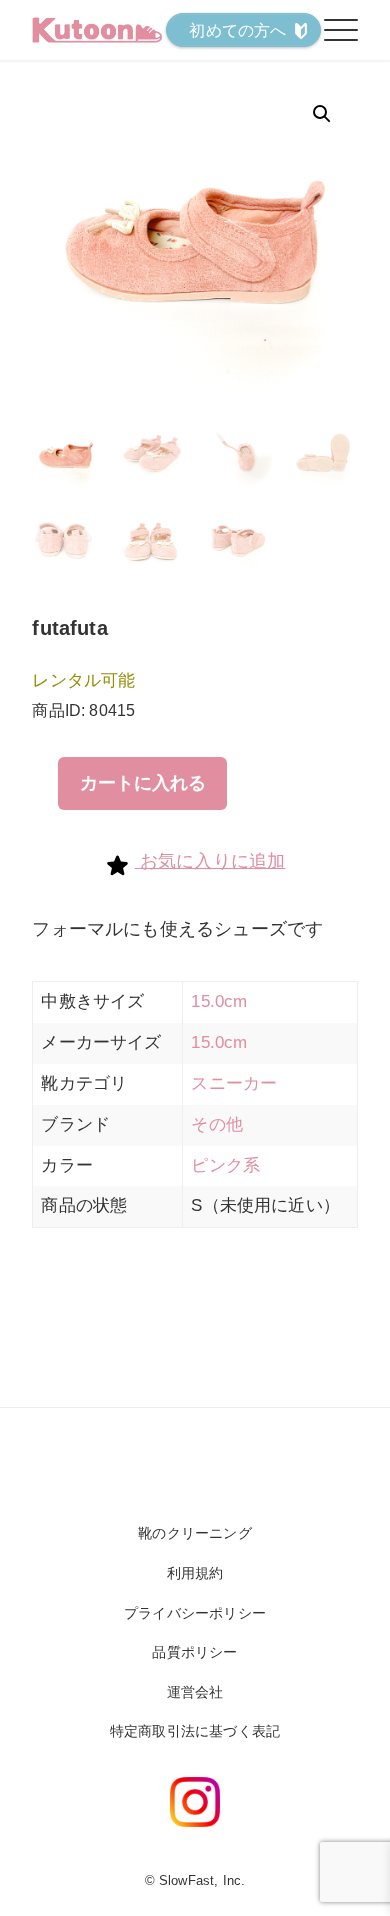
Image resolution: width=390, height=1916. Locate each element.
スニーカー (234, 1083)
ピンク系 (225, 1165)
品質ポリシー (194, 1652)
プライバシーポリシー (195, 1613)
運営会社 (195, 1692)
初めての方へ (237, 30)
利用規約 (195, 1573)
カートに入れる (143, 783)
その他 (217, 1124)
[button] (322, 114)
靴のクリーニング (194, 1533)
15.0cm (219, 1001)
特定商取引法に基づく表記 (195, 1731)
